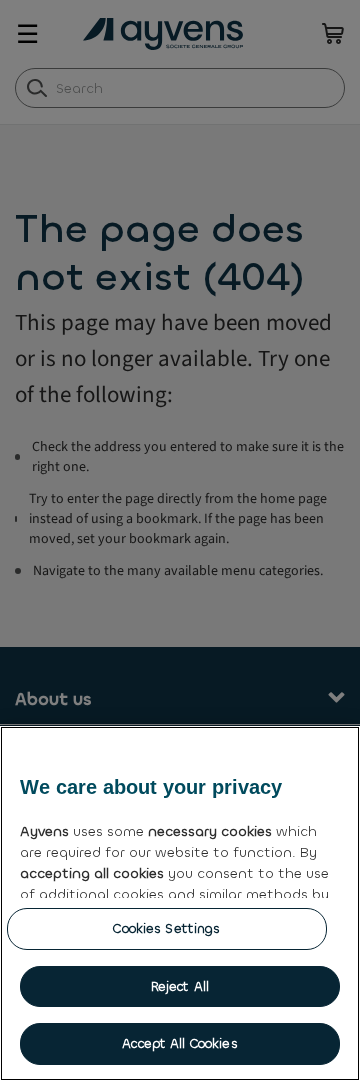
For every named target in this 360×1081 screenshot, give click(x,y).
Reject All (180, 986)
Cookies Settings (166, 928)
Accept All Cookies (179, 1043)
